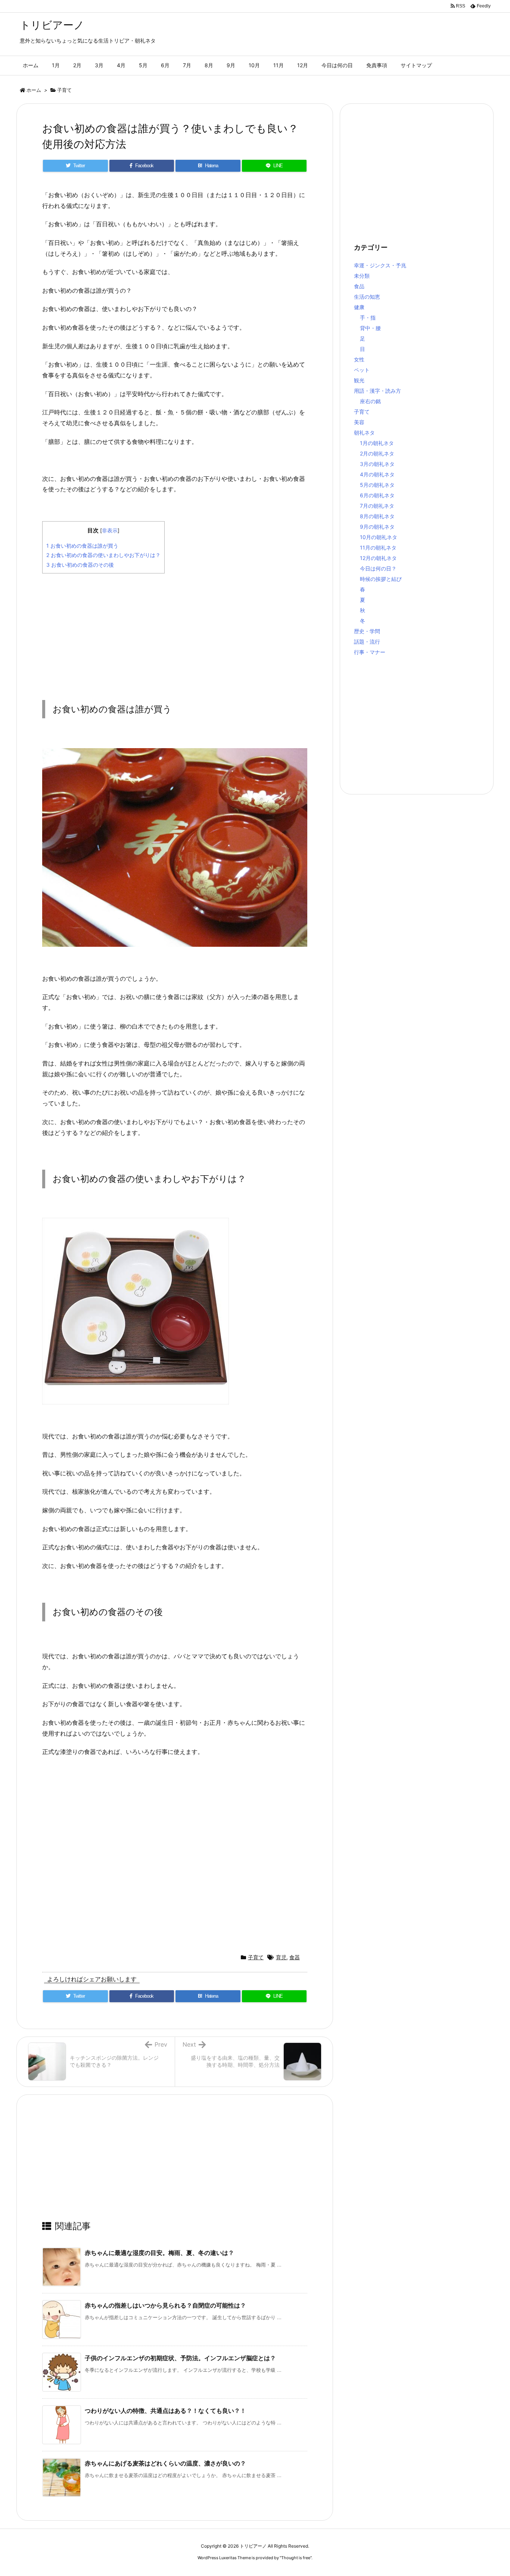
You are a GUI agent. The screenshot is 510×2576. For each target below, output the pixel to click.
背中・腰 (370, 328)
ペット (362, 370)
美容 (359, 422)
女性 (359, 359)
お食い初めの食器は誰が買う (82, 546)
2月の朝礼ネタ (377, 453)
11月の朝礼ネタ (378, 547)
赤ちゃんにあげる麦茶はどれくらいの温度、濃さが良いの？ (165, 2463)
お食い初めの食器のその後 (80, 565)
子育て (64, 90)
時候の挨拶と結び (381, 579)
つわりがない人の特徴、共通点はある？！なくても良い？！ (165, 2411)
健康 (359, 307)
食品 (359, 286)
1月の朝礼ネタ (377, 443)
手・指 (368, 318)
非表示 (110, 531)
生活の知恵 (367, 297)
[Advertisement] (175, 631)
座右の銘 (370, 401)
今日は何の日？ (378, 568)
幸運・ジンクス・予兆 (380, 265)
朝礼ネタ (364, 433)
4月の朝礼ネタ (377, 474)
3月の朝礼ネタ (377, 464)
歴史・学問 (367, 631)
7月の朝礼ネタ (377, 506)
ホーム (34, 90)
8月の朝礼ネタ (377, 516)
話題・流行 (367, 642)
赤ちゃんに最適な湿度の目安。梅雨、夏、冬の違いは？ (159, 2253)
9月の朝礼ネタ (377, 527)
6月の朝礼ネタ (377, 495)
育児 (281, 1957)
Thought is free (296, 2558)
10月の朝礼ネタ (379, 537)
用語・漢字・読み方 (377, 391)
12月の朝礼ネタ (378, 558)
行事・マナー (370, 652)
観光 (359, 380)
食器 (295, 1957)
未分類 (362, 276)
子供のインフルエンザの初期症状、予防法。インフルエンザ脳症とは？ (180, 2358)
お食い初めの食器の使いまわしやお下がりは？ (103, 555)
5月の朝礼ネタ (377, 485)
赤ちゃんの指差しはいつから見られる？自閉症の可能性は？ (165, 2305)
